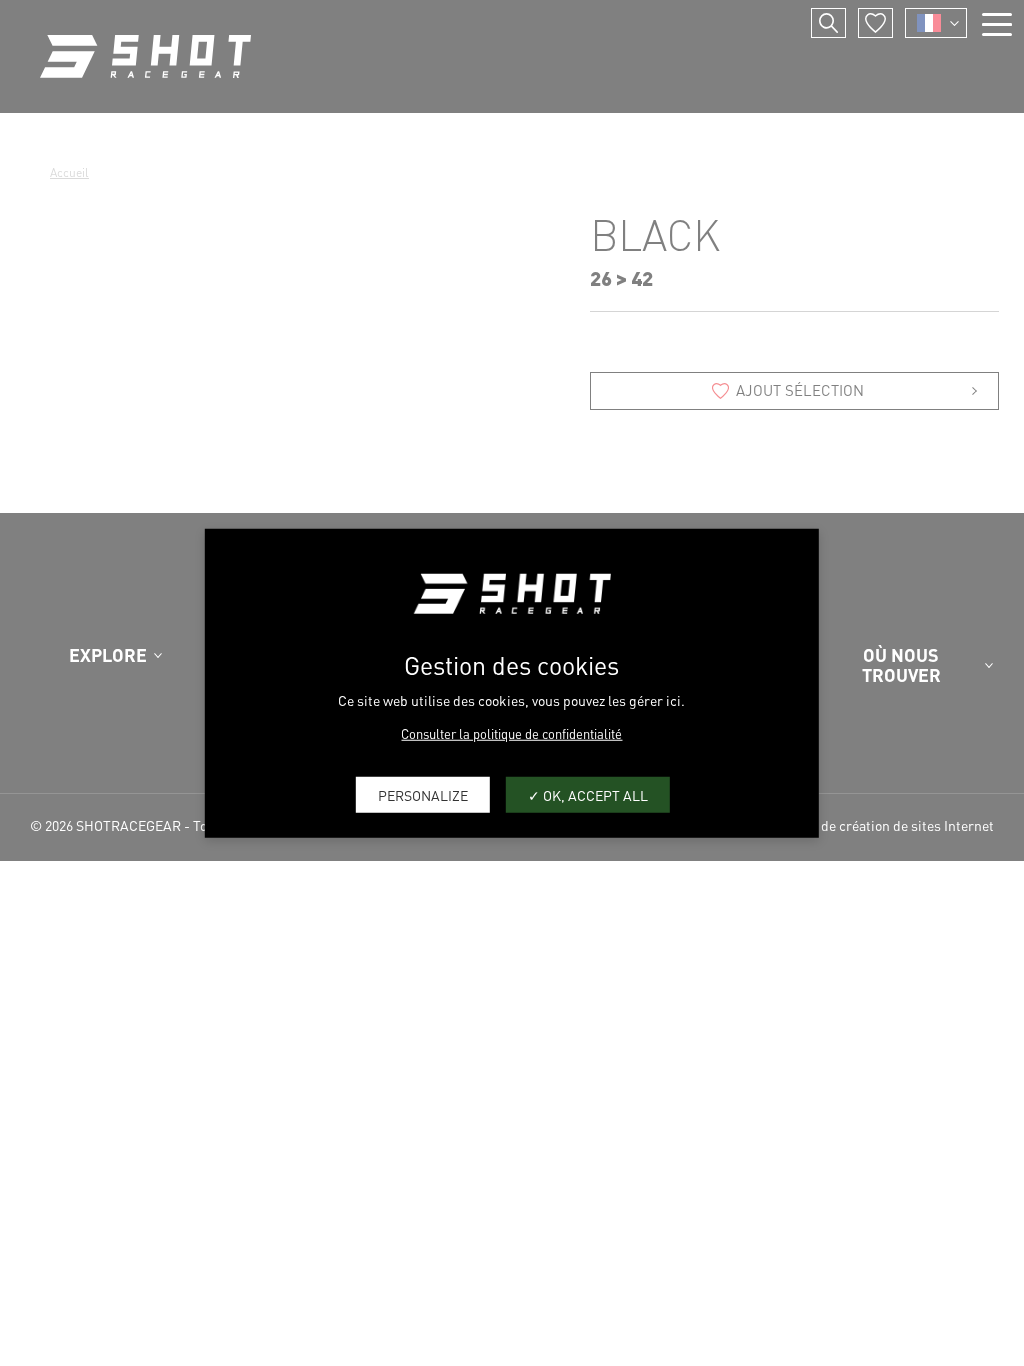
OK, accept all (594, 794)
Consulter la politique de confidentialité (511, 733)
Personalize (423, 794)
